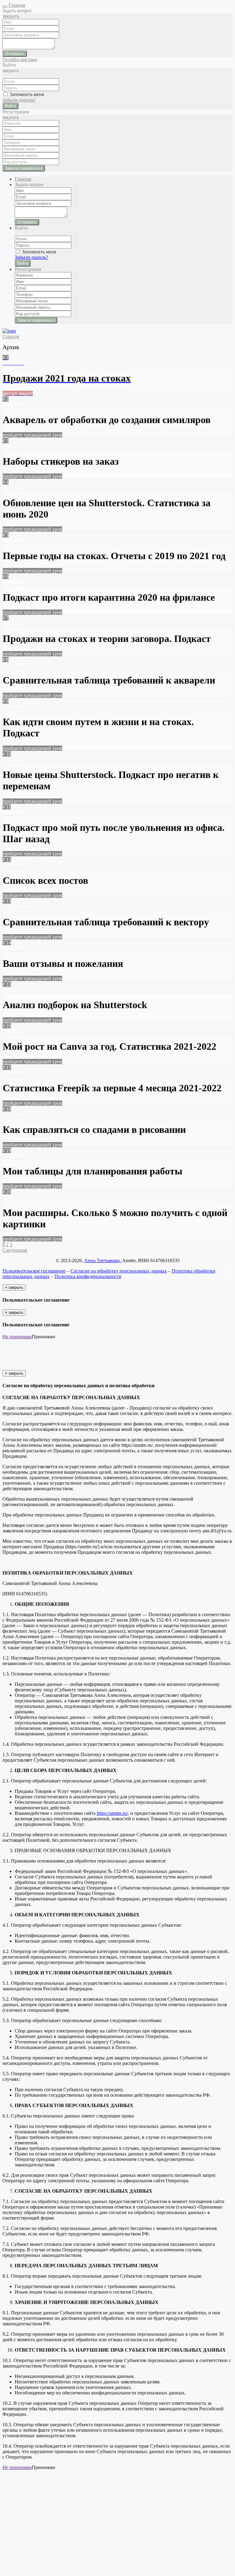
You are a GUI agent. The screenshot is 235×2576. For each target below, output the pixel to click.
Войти (10, 106)
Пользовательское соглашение (34, 1271)
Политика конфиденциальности (88, 1276)
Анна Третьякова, (103, 1260)
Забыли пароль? (19, 100)
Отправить (15, 54)
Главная (17, 5)
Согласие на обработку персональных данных (119, 1271)
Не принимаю (17, 1337)
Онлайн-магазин (20, 59)
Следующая (15, 1250)
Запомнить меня (26, 94)
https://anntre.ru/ (112, 1813)
